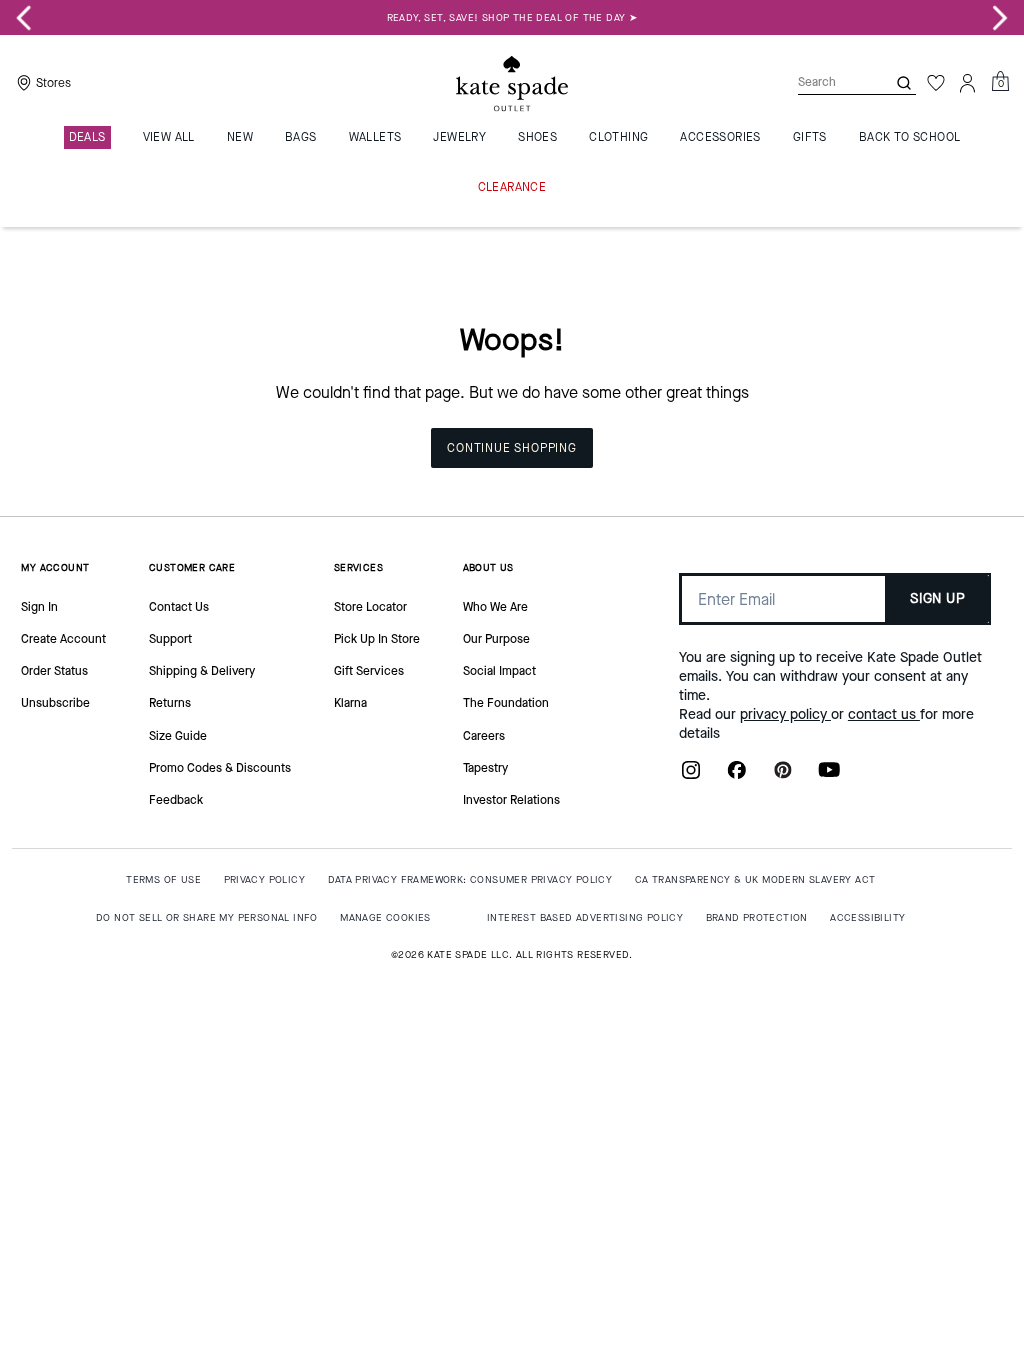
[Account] (968, 83)
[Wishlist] (936, 83)
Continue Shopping (512, 448)
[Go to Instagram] (691, 776)
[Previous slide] (24, 18)
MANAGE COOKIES (385, 917)
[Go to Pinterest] (783, 776)
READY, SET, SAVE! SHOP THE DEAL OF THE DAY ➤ (512, 17)
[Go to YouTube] (829, 776)
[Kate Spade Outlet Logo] (512, 83)
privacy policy (785, 714)
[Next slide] (1000, 18)
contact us (884, 714)
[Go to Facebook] (737, 776)
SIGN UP (937, 598)
